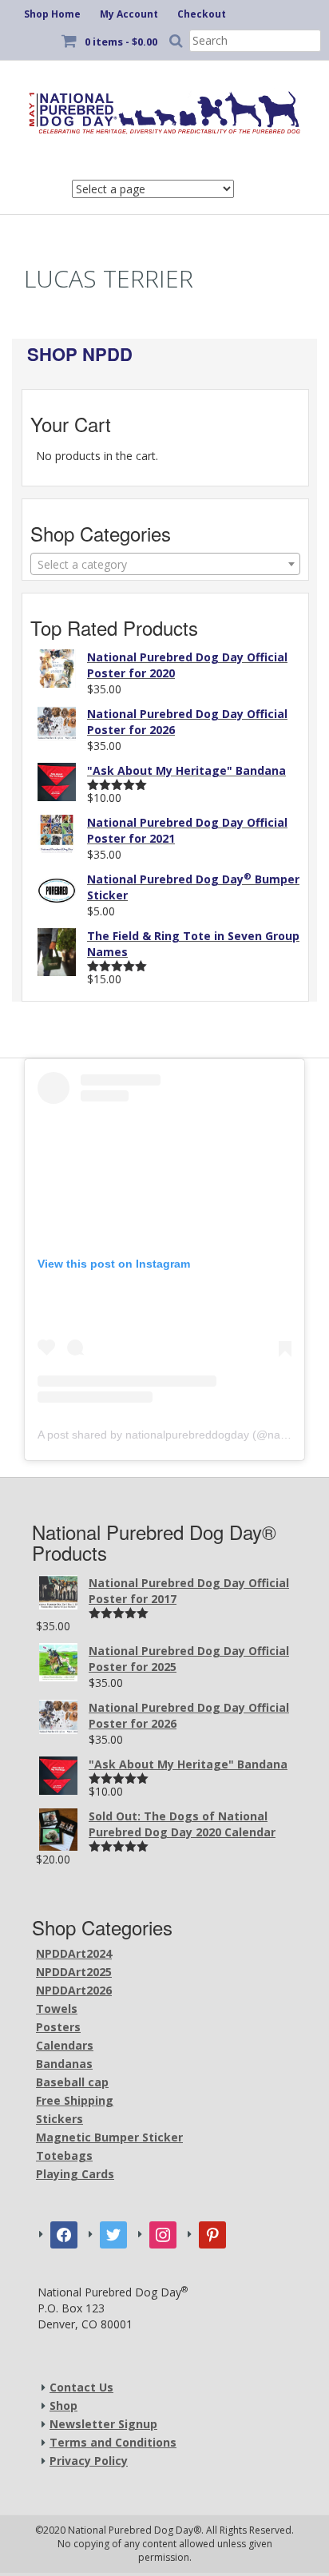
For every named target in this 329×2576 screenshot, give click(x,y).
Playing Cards (75, 2174)
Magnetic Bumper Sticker (109, 2137)
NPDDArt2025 (74, 1972)
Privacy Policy (89, 2461)
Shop (63, 2405)
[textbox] (165, 565)
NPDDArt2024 (74, 1953)
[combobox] (165, 564)
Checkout (202, 14)
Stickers (59, 2119)
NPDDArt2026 (74, 1990)
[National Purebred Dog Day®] (164, 109)
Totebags (64, 2155)
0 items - (121, 42)
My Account (129, 14)
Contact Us (81, 2387)
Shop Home (52, 14)
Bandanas (64, 2064)
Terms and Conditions (113, 2442)
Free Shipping (75, 2100)
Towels (57, 2008)
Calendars (65, 2045)
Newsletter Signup (103, 2424)
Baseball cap (72, 2082)
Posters (58, 2027)
